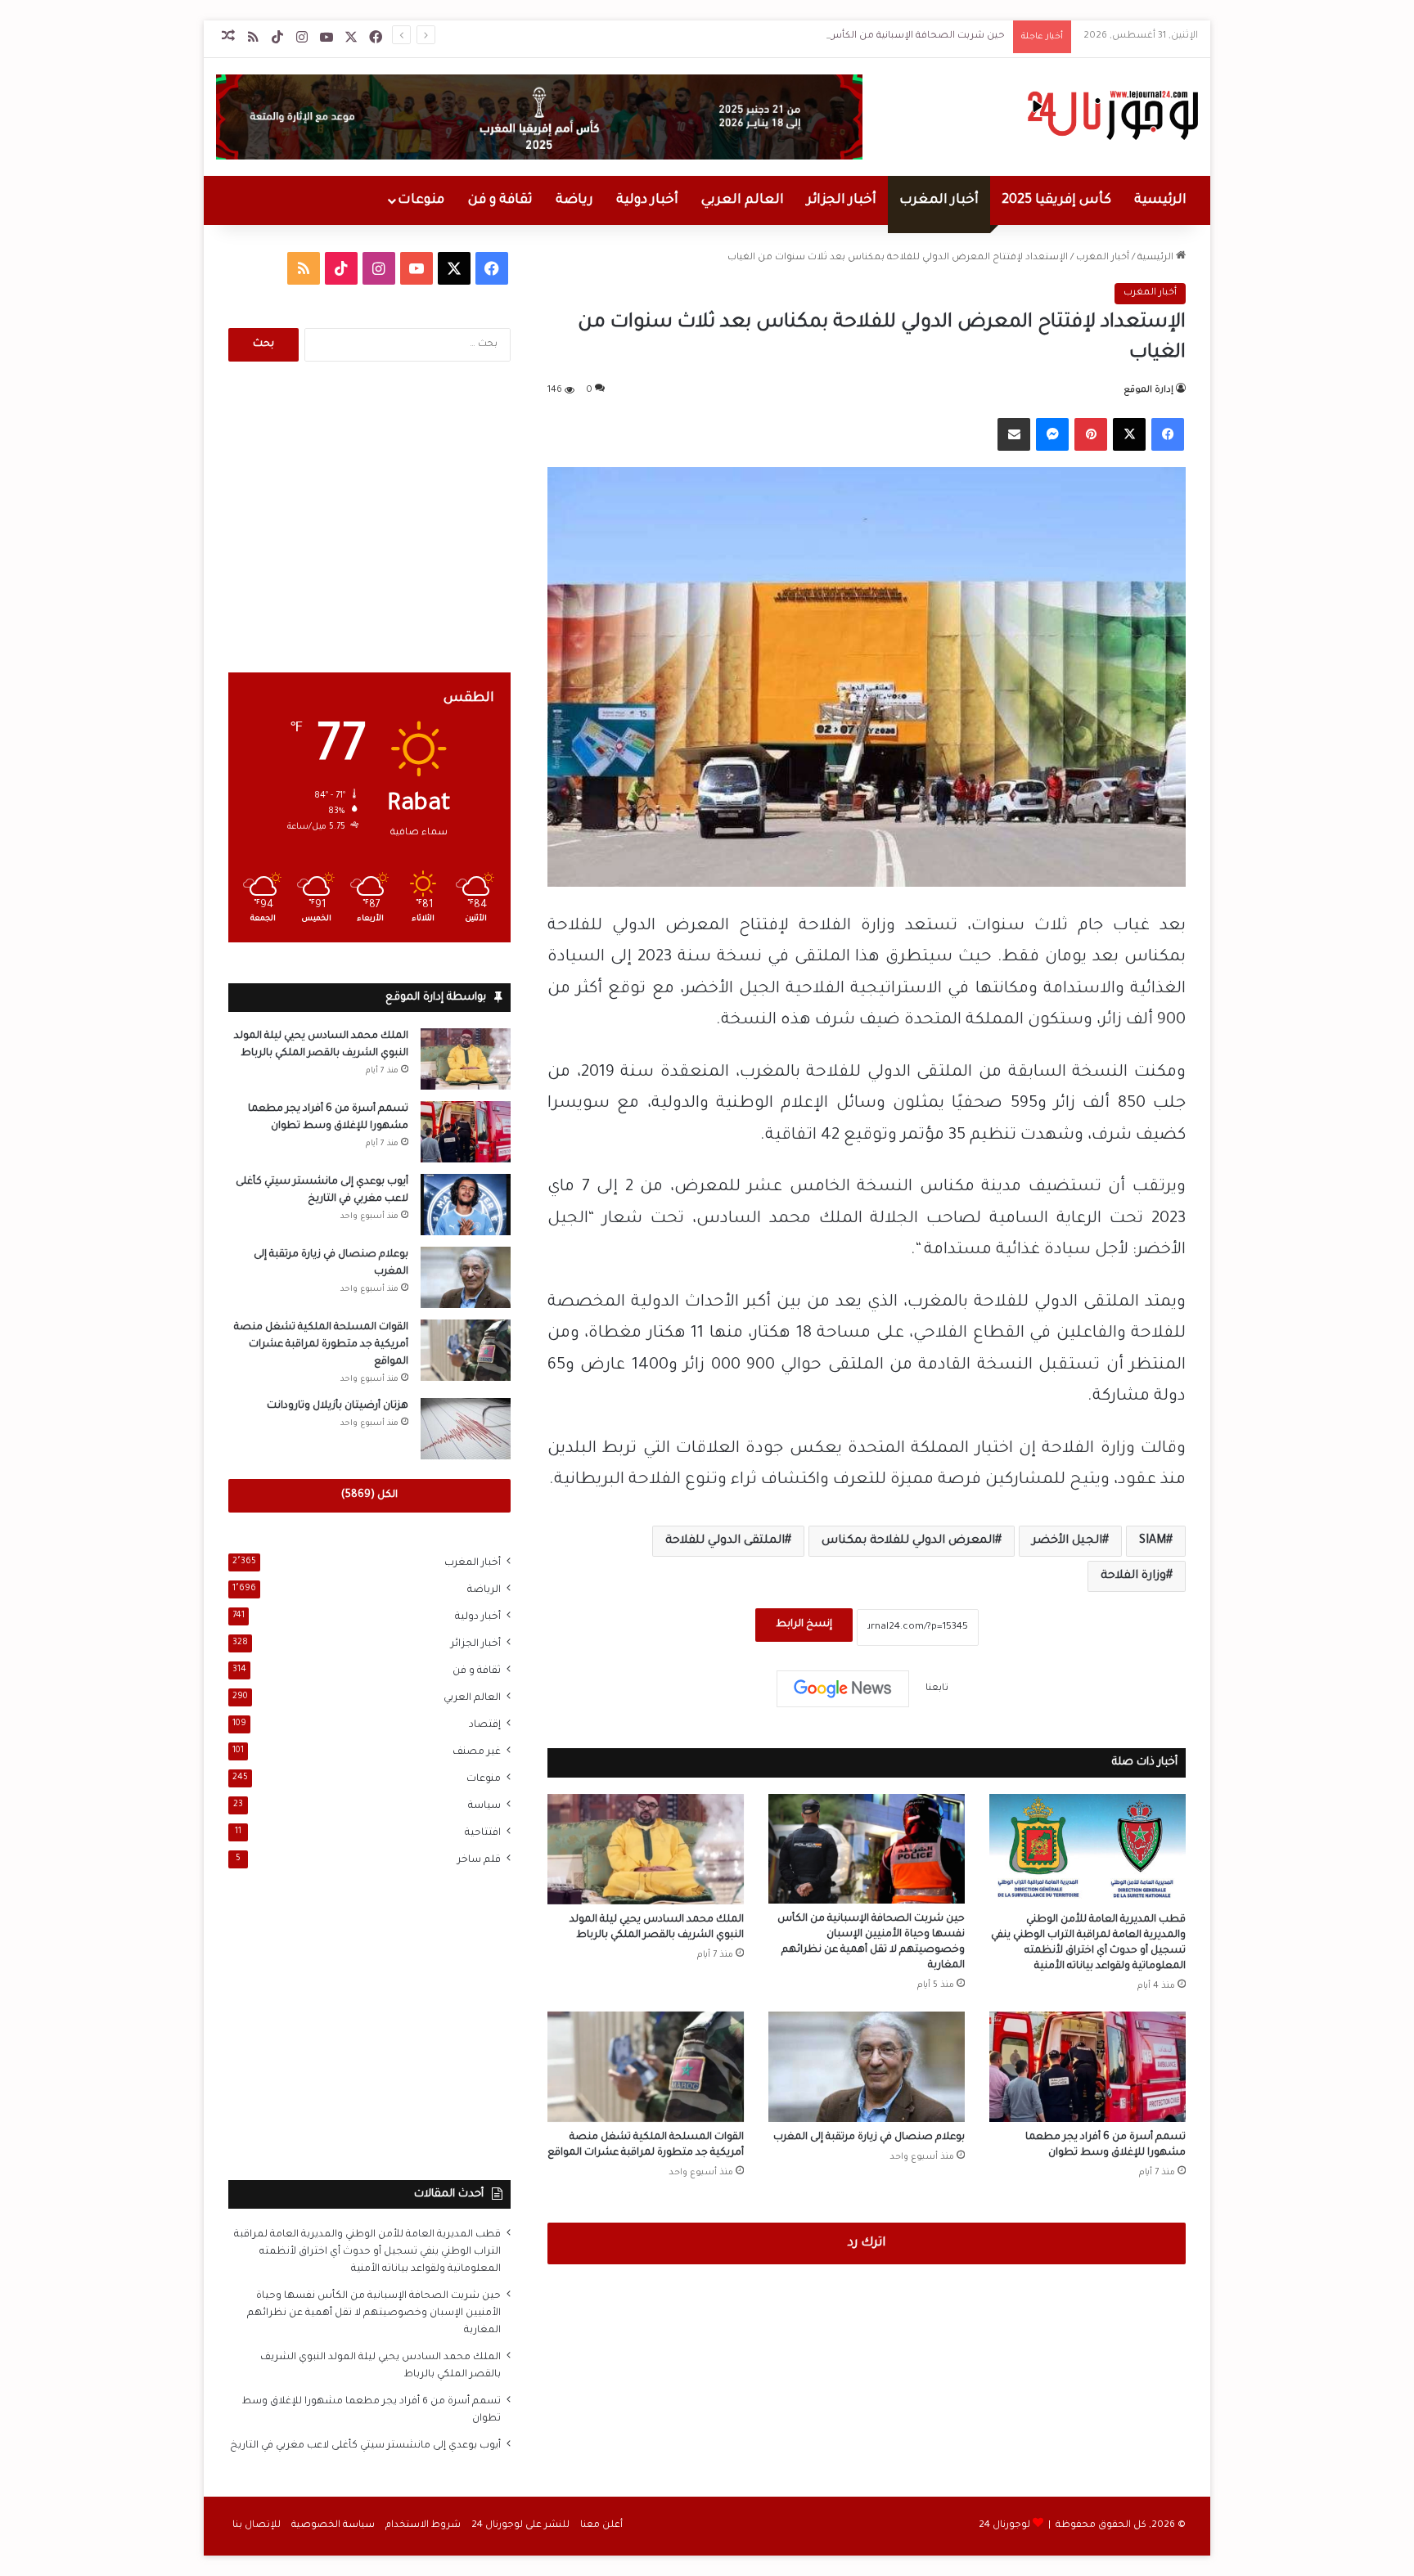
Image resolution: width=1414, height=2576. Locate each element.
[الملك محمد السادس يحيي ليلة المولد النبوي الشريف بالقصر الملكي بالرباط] (646, 1849)
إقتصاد (485, 1725)
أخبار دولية (647, 200)
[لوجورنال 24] (1111, 115)
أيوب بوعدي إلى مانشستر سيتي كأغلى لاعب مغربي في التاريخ (365, 2446)
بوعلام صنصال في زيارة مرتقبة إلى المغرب (869, 2138)
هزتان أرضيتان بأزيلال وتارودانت (338, 1406)
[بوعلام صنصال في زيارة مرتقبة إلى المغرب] (867, 2067)
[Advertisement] (369, 517)
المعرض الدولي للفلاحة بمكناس (908, 1541)
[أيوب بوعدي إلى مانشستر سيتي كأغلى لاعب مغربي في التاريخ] (466, 1205)
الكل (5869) (369, 1495)
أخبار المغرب (939, 200)
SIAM (1153, 1541)
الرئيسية (1160, 200)
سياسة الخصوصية (333, 2526)
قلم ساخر (479, 1860)
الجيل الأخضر (1067, 1541)
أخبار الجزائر (842, 200)
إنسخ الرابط (804, 1625)
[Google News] (843, 1688)
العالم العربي (743, 200)
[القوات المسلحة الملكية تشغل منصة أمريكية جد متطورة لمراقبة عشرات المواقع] (646, 2067)
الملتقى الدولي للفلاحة (725, 1541)
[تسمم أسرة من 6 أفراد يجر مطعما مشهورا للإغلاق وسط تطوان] (1088, 2067)
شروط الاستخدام (423, 2526)
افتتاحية (483, 1833)
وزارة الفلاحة (1133, 1576)
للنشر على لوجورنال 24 (520, 2526)
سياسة (484, 1806)
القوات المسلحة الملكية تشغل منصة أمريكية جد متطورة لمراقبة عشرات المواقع (321, 1345)
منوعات (421, 200)
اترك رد (867, 2243)
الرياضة (484, 1590)
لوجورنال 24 (1004, 2526)
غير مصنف (477, 1752)
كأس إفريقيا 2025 (1056, 200)
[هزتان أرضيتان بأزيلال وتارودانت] (466, 1429)
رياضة (574, 200)
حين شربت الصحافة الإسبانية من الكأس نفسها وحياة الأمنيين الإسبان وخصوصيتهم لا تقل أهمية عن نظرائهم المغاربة (745, 36)
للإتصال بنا (257, 2526)
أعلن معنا (601, 2526)
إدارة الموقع (1148, 390)
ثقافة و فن (500, 200)
